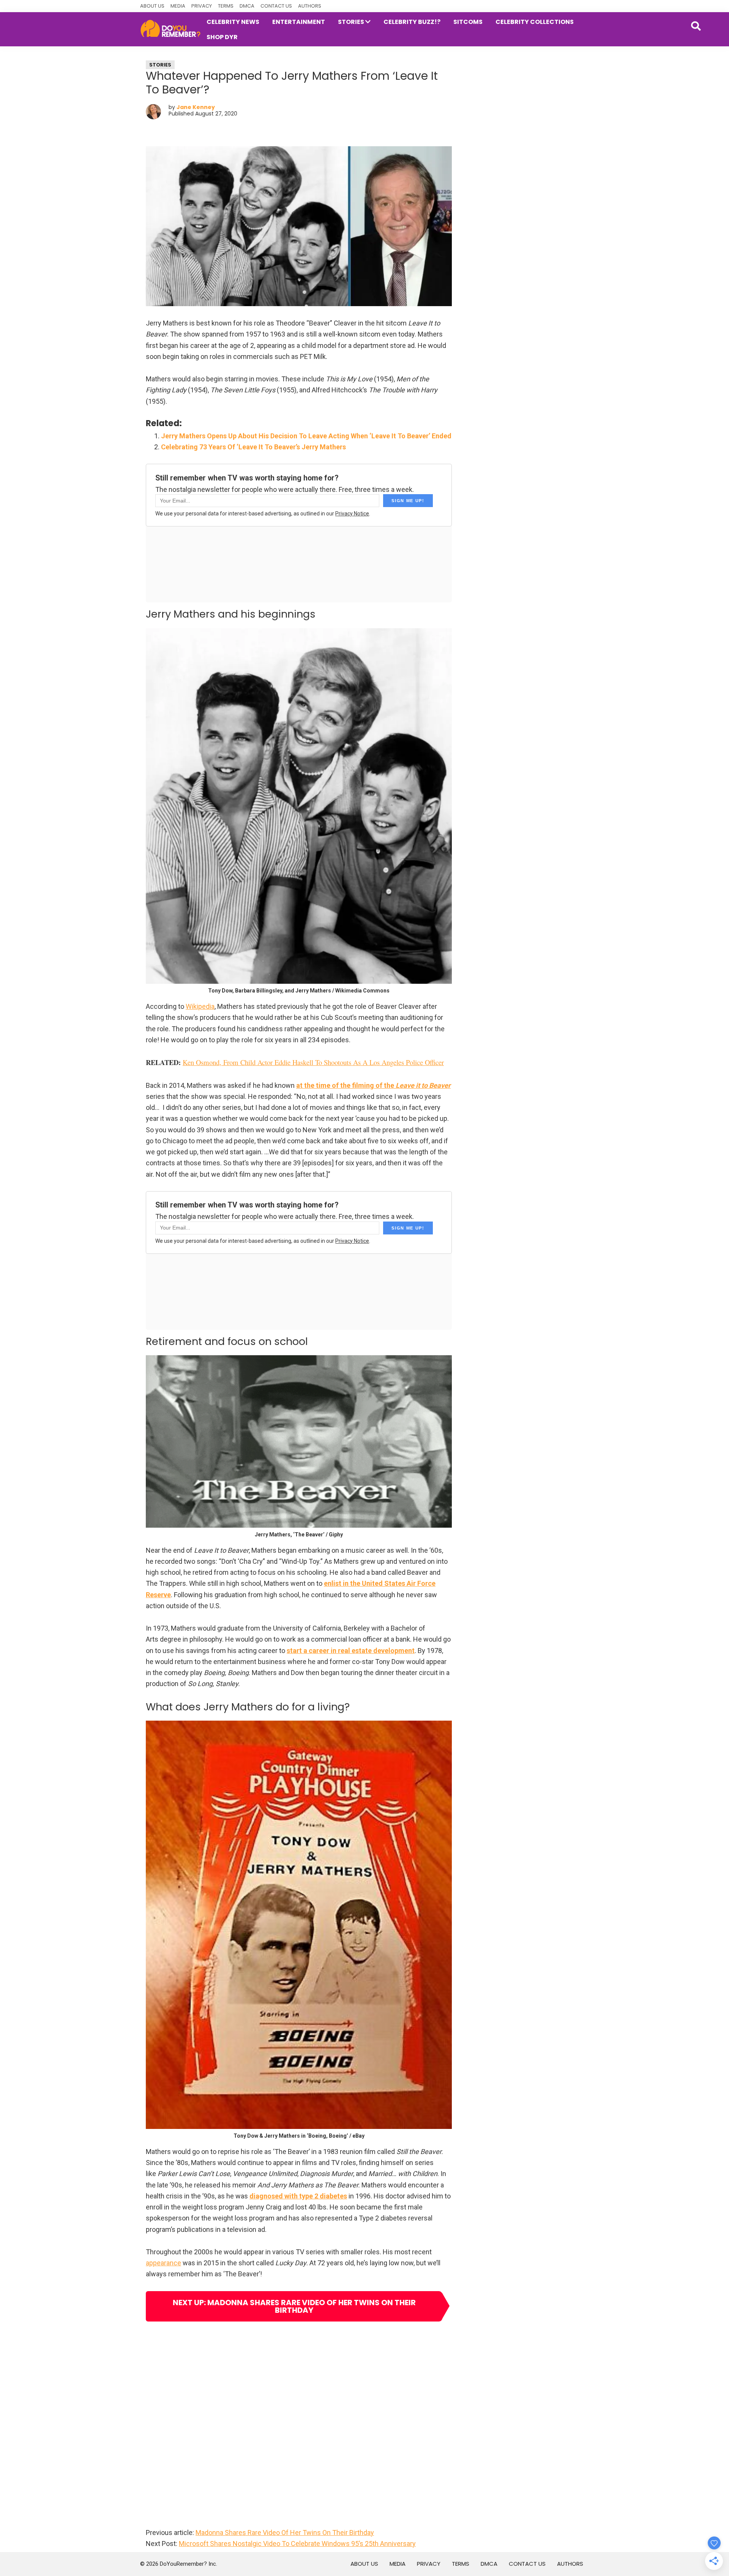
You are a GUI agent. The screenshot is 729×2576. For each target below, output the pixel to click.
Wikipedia (200, 1006)
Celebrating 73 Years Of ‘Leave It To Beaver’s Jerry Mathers (253, 447)
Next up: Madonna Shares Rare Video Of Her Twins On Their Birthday (294, 2306)
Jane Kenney (196, 107)
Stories (160, 65)
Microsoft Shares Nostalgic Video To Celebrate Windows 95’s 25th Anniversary (297, 2544)
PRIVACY (202, 6)
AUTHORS (310, 6)
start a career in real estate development (351, 1651)
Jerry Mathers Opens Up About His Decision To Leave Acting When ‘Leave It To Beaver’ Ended (306, 436)
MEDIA (178, 6)
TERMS (226, 6)
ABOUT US (152, 6)
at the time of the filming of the (373, 1085)
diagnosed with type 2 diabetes (298, 2196)
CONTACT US (276, 6)
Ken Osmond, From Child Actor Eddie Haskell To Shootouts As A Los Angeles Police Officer (313, 1062)
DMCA (247, 6)
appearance (163, 2263)
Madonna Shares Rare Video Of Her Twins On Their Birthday (285, 2533)
